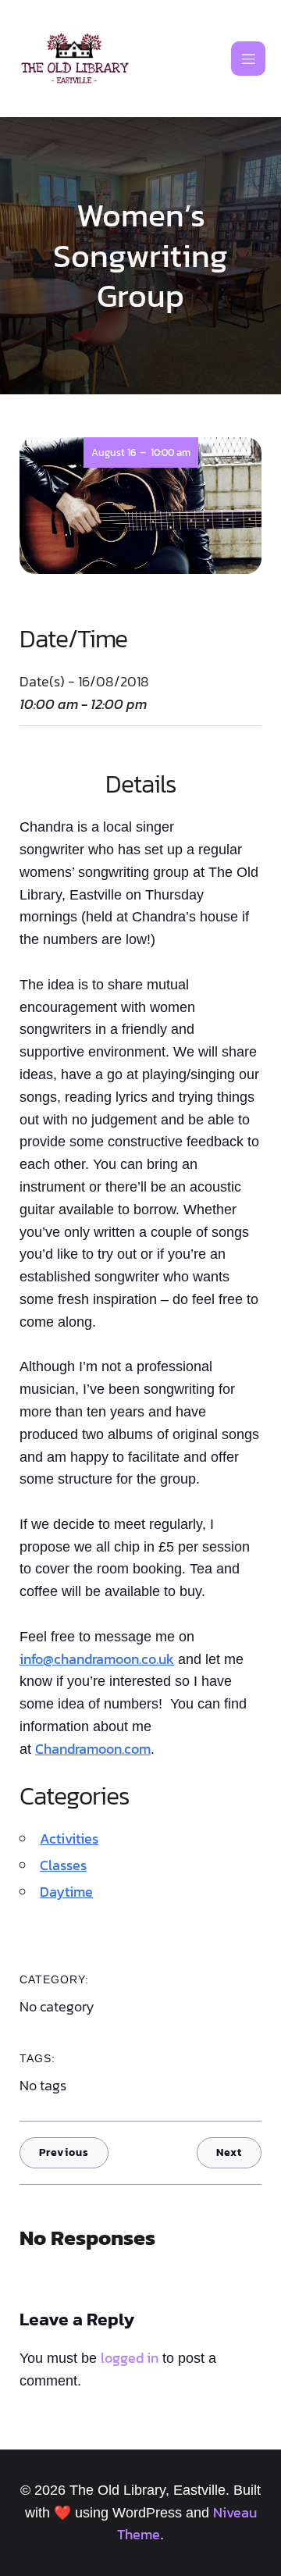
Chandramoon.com (93, 1749)
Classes (63, 1865)
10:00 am (171, 452)
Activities (69, 1838)
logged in (130, 2358)
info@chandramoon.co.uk (97, 1659)
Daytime (66, 1892)
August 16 (114, 452)
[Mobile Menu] (248, 59)
